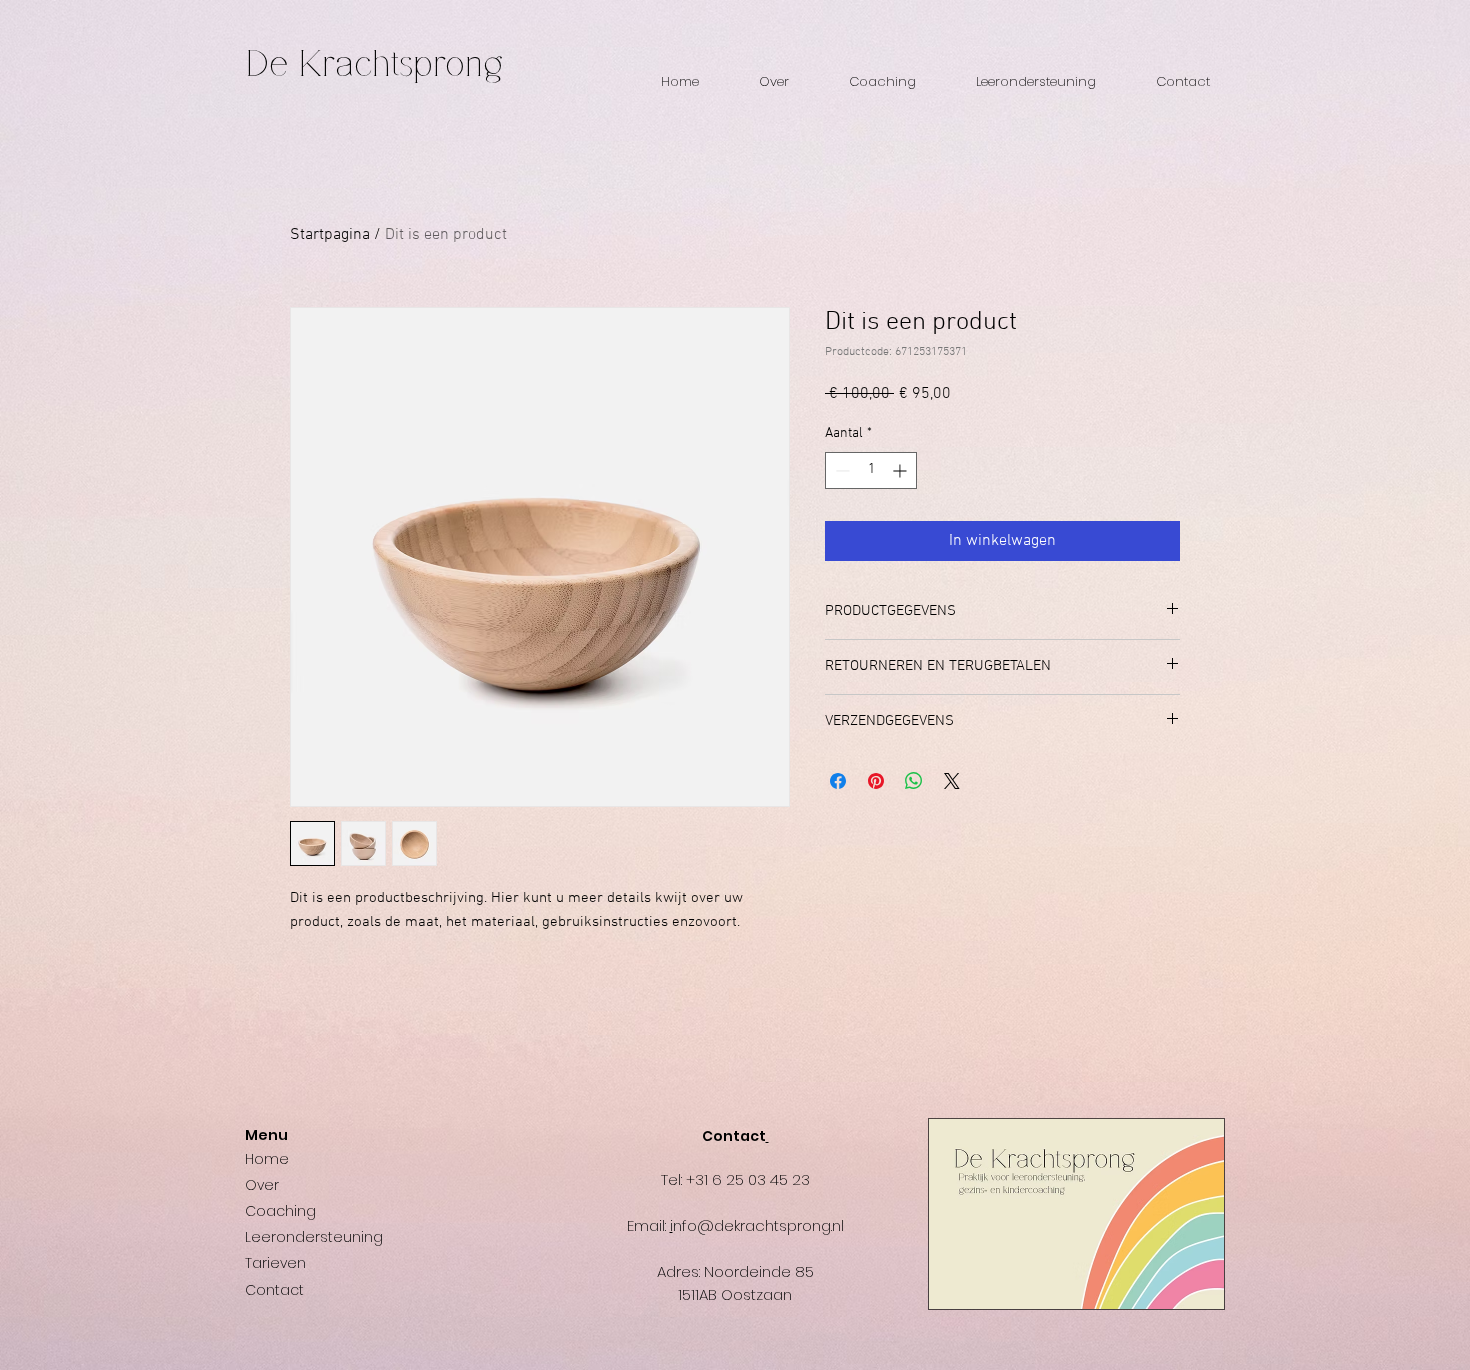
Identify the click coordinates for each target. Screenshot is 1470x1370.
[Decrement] (840, 470)
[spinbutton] (871, 470)
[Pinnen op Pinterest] (876, 781)
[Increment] (901, 470)
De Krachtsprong (374, 65)
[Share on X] (952, 781)
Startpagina (330, 235)
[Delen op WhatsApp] (914, 781)
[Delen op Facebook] (838, 781)
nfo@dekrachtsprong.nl (758, 1225)
